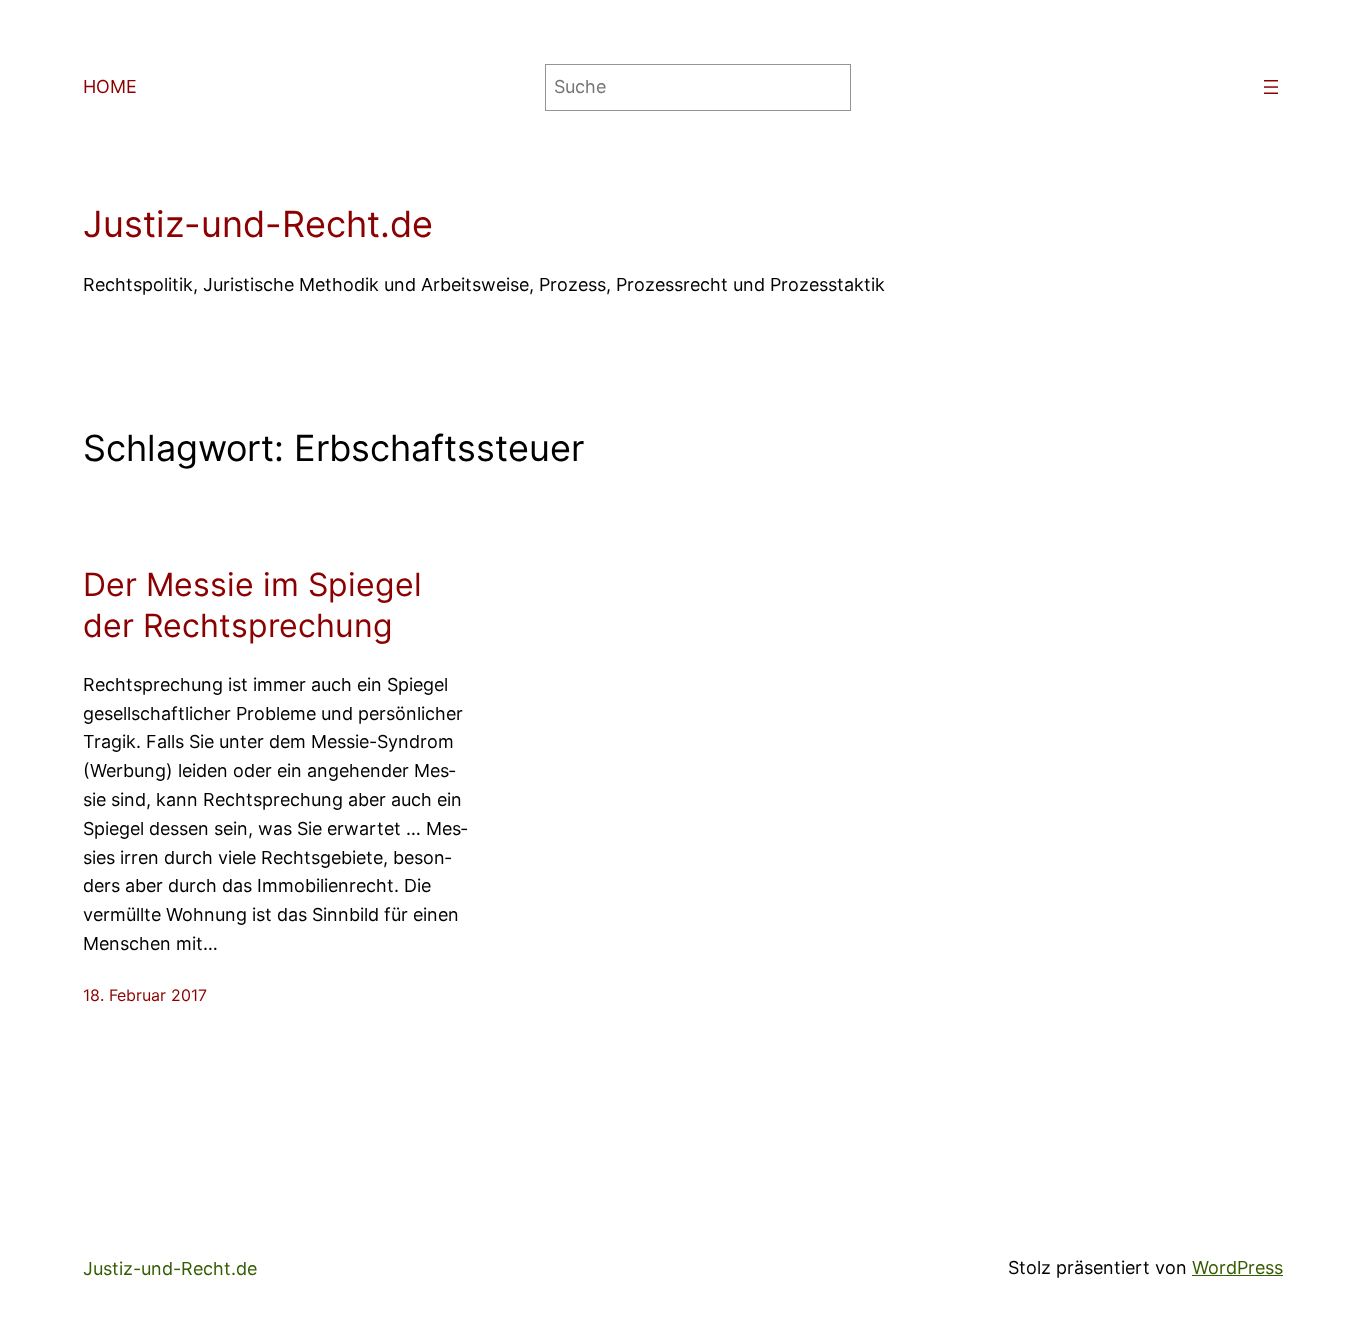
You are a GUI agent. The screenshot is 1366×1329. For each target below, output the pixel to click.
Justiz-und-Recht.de (258, 224)
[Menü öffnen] (1271, 87)
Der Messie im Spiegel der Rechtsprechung (252, 605)
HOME (110, 86)
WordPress (1237, 1267)
